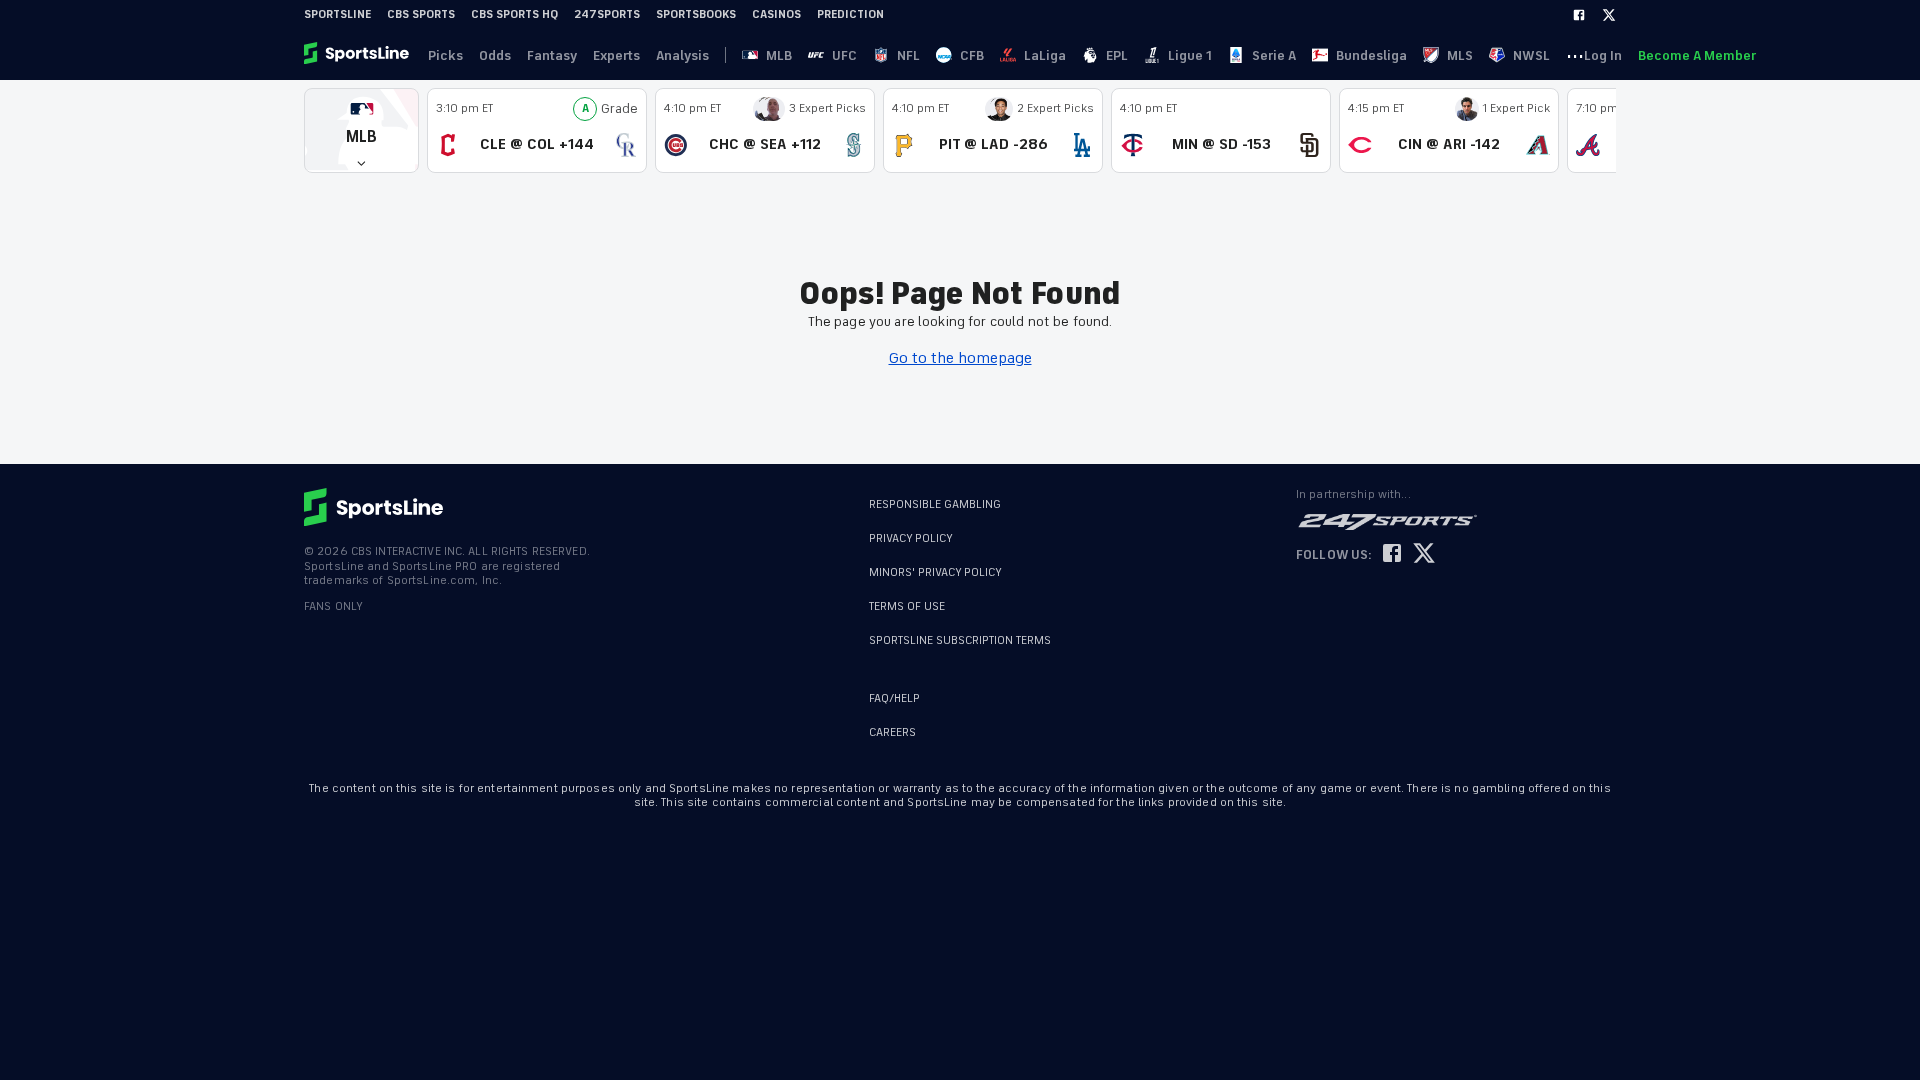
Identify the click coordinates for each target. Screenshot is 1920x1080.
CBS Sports (421, 14)
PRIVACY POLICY (911, 538)
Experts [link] (616, 55)
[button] (361, 130)
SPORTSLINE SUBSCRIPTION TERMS (960, 640)
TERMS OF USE (907, 606)
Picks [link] (445, 55)
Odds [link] (495, 55)
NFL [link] (908, 55)
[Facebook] (1579, 15)
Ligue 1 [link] (1190, 55)
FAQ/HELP (894, 698)
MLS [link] (1460, 55)
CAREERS (892, 732)
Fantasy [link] (552, 55)
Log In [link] (1603, 55)
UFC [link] (844, 55)
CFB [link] (972, 55)
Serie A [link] (1274, 55)
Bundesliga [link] (1371, 55)
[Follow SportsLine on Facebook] (1392, 554)
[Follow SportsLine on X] (1424, 554)
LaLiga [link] (1045, 55)
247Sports (607, 14)
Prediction (850, 14)
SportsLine (337, 14)
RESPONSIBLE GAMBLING (935, 504)
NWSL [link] (1531, 55)
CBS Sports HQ (514, 14)
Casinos (776, 14)
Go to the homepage (960, 358)
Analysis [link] (682, 55)
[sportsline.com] (358, 55)
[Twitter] (1609, 15)
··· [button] (1575, 55)
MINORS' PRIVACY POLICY (935, 572)
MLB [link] (779, 55)
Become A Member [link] (1697, 55)
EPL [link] (1117, 55)
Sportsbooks (696, 14)
